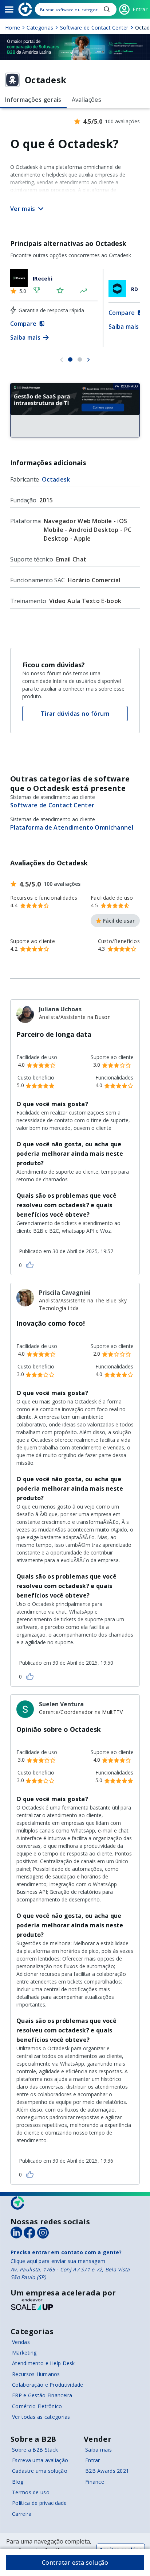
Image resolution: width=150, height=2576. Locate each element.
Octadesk (56, 479)
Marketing (24, 2353)
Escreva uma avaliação (40, 2460)
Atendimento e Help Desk (43, 2363)
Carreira (22, 2514)
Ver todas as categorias (41, 2417)
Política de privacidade (39, 2503)
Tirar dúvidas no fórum (75, 714)
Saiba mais (98, 2450)
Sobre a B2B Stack (35, 2450)
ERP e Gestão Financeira (42, 2395)
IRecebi (43, 279)
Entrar (93, 2460)
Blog (18, 2482)
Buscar (107, 9)
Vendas (21, 2342)
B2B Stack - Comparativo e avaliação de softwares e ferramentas (25, 9)
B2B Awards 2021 (107, 2471)
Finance (95, 2482)
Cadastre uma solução (40, 2471)
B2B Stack (18, 2203)
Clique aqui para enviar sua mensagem (58, 2261)
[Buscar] (76, 9)
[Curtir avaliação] (30, 1264)
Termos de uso (31, 2492)
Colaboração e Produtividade (48, 2385)
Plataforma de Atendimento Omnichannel (72, 827)
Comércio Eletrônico (37, 2406)
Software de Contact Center (52, 805)
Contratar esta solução (75, 2563)
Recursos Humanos (36, 2374)
